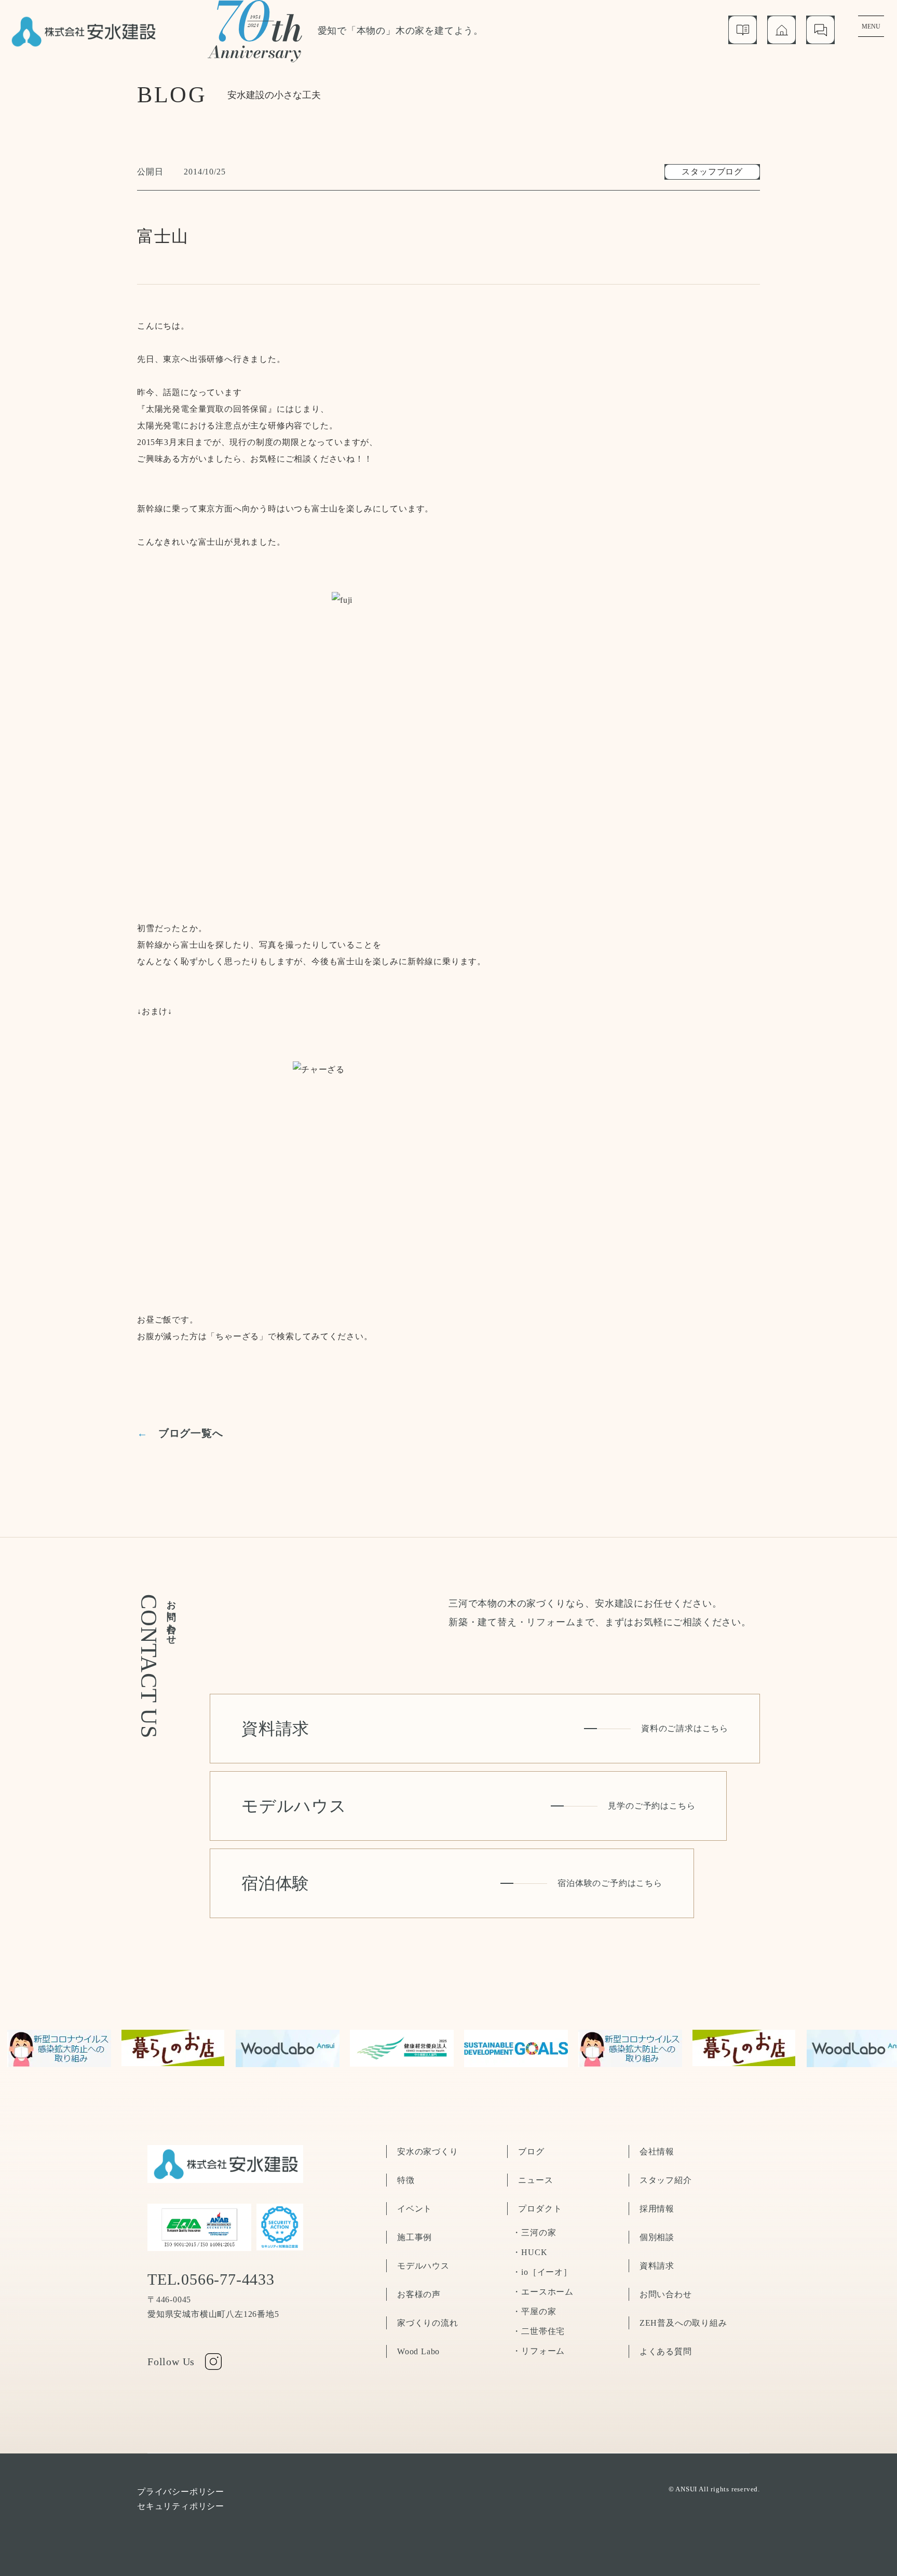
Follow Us (171, 2362)
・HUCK (530, 2252)
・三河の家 (534, 2233)
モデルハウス (423, 2266)
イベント (414, 2209)
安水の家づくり (428, 2152)
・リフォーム (539, 2351)
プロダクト (540, 2209)
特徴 (406, 2180)
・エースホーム (543, 2292)
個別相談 (657, 2237)
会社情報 (657, 2152)
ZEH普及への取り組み (683, 2323)
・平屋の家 (534, 2311)
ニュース (535, 2180)
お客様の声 (419, 2294)
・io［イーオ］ (542, 2272)
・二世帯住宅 (539, 2331)
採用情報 (657, 2209)
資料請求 (657, 2266)
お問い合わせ (666, 2294)
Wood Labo (418, 2351)
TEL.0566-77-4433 (211, 2280)
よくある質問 (666, 2351)
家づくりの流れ (428, 2323)
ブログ (531, 2152)
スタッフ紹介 (666, 2180)
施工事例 (414, 2237)
